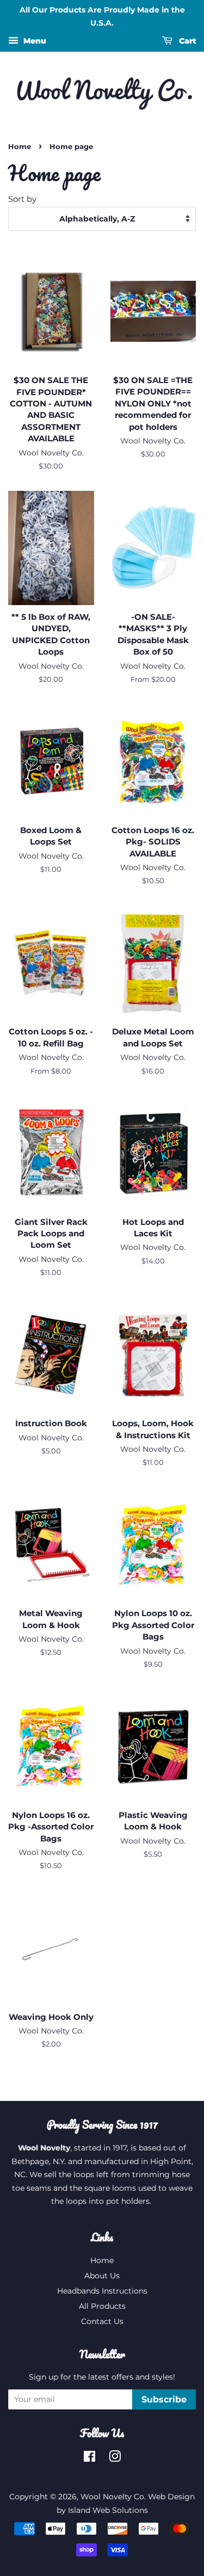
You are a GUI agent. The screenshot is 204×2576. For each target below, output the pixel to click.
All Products (102, 2306)
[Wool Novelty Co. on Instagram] (115, 2458)
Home (20, 147)
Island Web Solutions (108, 2510)
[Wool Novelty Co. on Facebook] (89, 2458)
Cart (186, 41)
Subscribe (164, 2399)
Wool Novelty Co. (113, 2497)
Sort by (22, 199)
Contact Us (102, 2321)
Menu (34, 41)
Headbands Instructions (102, 2291)
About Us (102, 2276)
